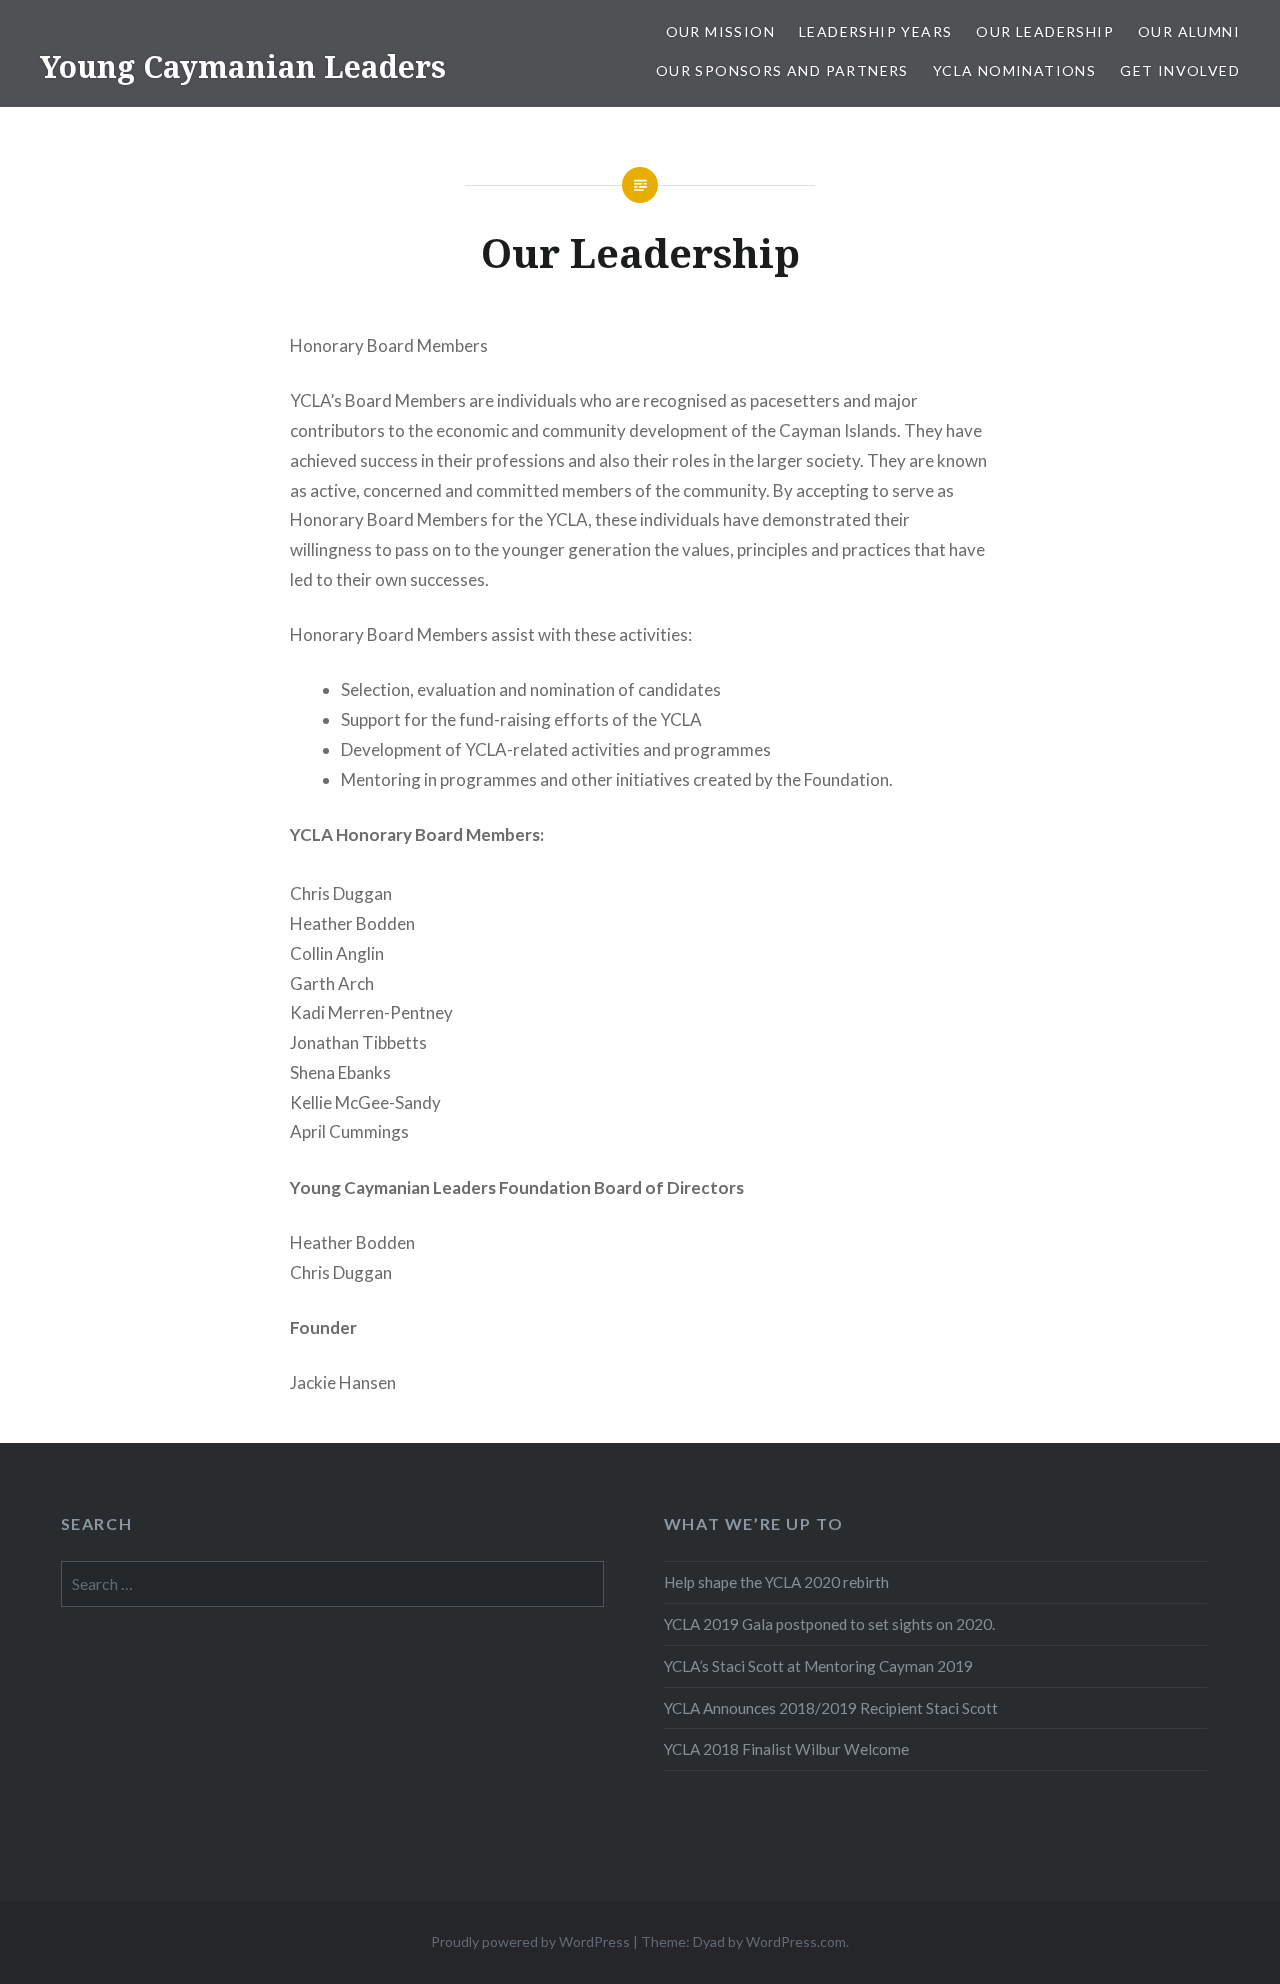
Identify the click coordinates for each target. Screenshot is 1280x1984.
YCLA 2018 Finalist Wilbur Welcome (786, 1749)
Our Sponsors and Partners (782, 70)
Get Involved (1180, 70)
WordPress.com (796, 1941)
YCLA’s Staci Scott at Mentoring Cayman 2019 (818, 1666)
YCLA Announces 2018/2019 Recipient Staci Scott (831, 1708)
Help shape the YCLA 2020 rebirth (776, 1582)
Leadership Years (875, 31)
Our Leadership (1045, 31)
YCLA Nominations (1014, 70)
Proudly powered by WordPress (530, 1941)
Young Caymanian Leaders (243, 66)
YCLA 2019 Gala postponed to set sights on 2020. (829, 1624)
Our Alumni (1189, 31)
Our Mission (720, 31)
